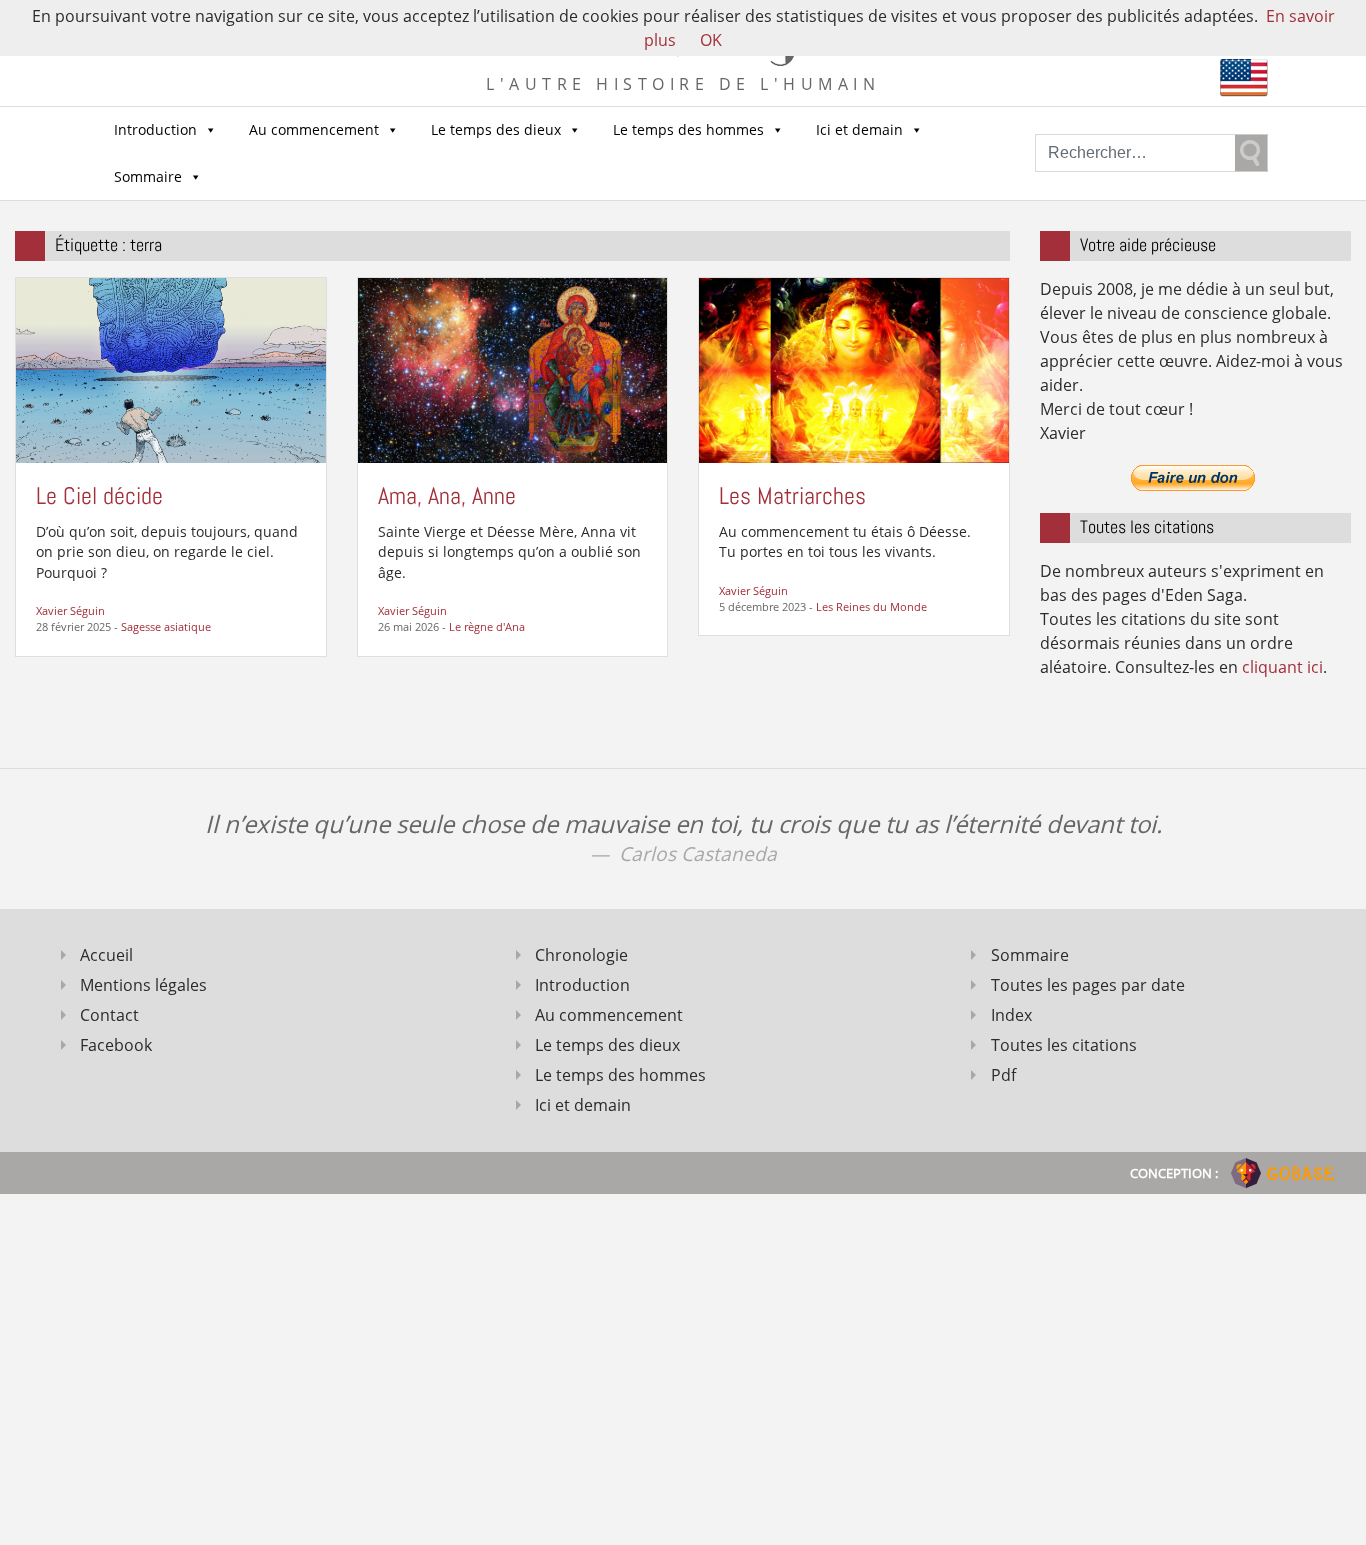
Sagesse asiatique (166, 626)
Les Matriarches (792, 495)
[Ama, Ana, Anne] (513, 369)
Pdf (1003, 1075)
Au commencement (314, 129)
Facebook (116, 1045)
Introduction (155, 129)
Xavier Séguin (70, 610)
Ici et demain (859, 129)
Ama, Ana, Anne (447, 495)
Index (1011, 1015)
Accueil (106, 955)
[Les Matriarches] (854, 369)
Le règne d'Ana (487, 626)
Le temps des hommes (688, 129)
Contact (109, 1015)
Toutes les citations (1064, 1045)
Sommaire (148, 176)
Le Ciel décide (99, 495)
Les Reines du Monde (871, 606)
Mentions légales (143, 985)
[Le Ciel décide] (171, 369)
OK (711, 40)
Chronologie (581, 955)
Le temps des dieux (496, 129)
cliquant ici (1282, 667)
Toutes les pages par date (1088, 985)
